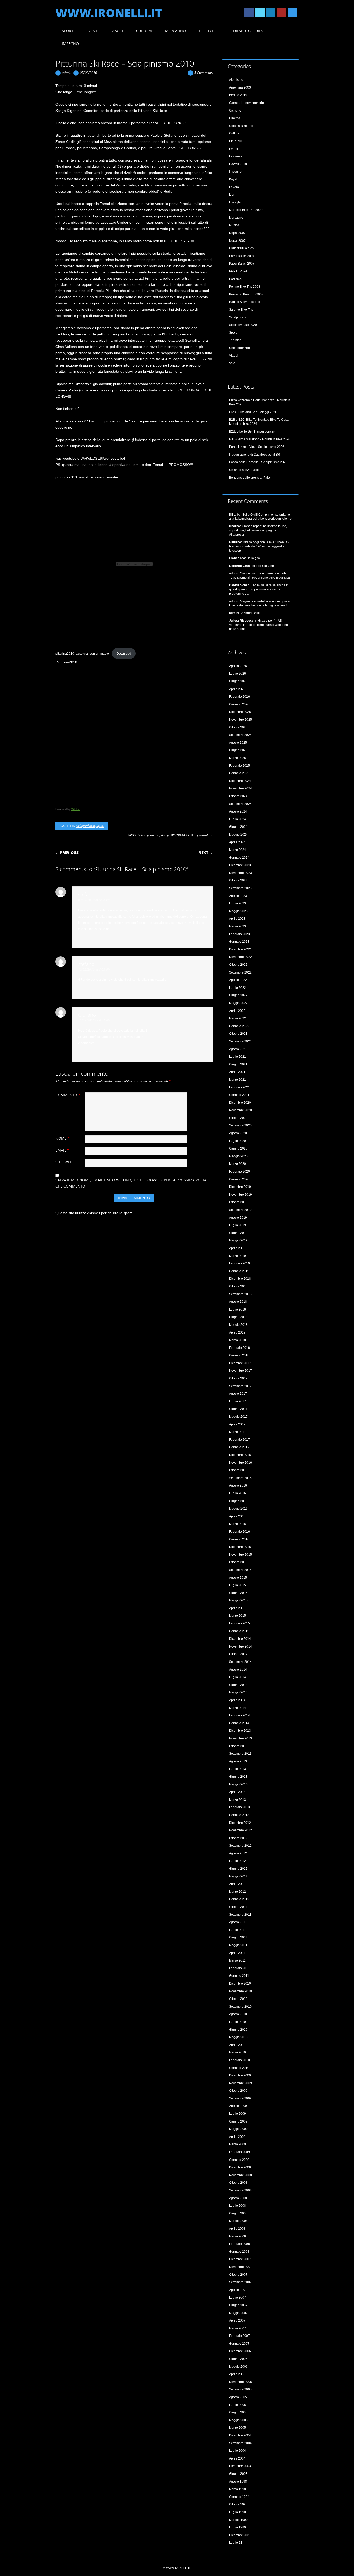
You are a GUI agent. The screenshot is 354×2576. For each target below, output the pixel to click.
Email (62, 1150)
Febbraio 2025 (239, 766)
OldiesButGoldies (246, 31)
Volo (232, 363)
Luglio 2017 (238, 1401)
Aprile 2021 (237, 1072)
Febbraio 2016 (239, 1532)
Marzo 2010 (238, 2052)
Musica (234, 225)
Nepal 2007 (237, 233)
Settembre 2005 (240, 2389)
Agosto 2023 (238, 896)
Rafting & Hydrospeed (245, 302)
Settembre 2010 (240, 2007)
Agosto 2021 (238, 1049)
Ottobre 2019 (238, 1202)
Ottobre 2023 (238, 880)
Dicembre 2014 (240, 1639)
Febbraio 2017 (239, 1440)
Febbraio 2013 (239, 1807)
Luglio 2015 (238, 1585)
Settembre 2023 (240, 888)
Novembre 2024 (240, 788)
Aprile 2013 (237, 1792)
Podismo (235, 279)
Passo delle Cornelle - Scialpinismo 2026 (258, 462)
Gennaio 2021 (239, 1095)
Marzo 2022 (238, 1018)
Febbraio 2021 (239, 1087)
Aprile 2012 (237, 1884)
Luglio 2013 (238, 1769)
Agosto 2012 (238, 1853)
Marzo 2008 (238, 2236)
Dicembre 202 (239, 2535)
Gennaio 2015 (239, 1631)
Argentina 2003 (240, 87)
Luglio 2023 (238, 903)
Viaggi (117, 31)
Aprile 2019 (237, 1248)
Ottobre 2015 (238, 1562)
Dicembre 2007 (240, 2259)
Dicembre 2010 (240, 1984)
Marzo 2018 (238, 1340)
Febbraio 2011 (239, 1968)
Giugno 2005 (238, 2412)
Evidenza (236, 156)
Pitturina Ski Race (153, 111)
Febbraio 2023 (239, 934)
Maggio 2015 (238, 1600)
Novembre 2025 (240, 720)
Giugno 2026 (238, 681)
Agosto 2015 (238, 1578)
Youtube (282, 12)
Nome (63, 1138)
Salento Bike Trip (241, 310)
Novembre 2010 (240, 1991)
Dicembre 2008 (240, 2167)
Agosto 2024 (238, 811)
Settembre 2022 (240, 972)
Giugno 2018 (238, 1317)
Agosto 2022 (238, 980)
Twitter (260, 12)
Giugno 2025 (238, 750)
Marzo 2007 (238, 2328)
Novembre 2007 (240, 2267)
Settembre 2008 (240, 2190)
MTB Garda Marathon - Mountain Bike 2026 (260, 439)
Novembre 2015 (240, 1555)
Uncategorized (239, 348)
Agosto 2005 (238, 2397)
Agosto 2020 (238, 1133)
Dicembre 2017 (240, 1363)
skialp (165, 835)
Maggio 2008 (238, 2221)
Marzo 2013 (238, 1800)
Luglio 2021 (238, 1057)
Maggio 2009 (238, 2129)
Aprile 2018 (237, 1333)
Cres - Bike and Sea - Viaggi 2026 (253, 412)
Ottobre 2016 (238, 1470)
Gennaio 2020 (239, 1179)
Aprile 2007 (237, 2321)
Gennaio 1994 (239, 2497)
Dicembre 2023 (240, 865)
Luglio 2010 (238, 2022)
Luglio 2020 (238, 1141)
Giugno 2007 (238, 2305)
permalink (205, 835)
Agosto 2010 (238, 2014)
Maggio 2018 (238, 1325)
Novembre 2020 (240, 1110)
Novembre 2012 (240, 1830)
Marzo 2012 (238, 1892)
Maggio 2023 (238, 911)
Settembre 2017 (240, 1386)
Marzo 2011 (237, 1960)
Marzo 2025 (238, 758)
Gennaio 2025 (239, 773)
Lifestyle (207, 31)
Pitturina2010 (66, 662)
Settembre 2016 (240, 1478)
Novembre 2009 (240, 2083)
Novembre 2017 (240, 1371)
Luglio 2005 (238, 2405)
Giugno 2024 (238, 827)
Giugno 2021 (238, 1064)
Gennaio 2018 (239, 1355)
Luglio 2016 (238, 1493)
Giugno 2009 (238, 2121)
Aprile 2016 (237, 1516)
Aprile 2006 (237, 2374)
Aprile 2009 (237, 2137)
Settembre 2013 (240, 1754)
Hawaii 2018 (238, 164)
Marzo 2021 (238, 1080)
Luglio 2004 (238, 2451)
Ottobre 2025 (238, 727)
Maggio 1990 (238, 2520)
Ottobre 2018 (238, 1286)
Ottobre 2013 (238, 1746)
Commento (68, 1095)
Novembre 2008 (240, 2175)
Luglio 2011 (237, 1930)
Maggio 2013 (238, 1784)
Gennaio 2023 (239, 942)
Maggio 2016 (238, 1509)
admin (67, 72)
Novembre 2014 (240, 1646)
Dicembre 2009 (240, 2075)
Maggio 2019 (238, 1240)
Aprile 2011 (237, 1953)
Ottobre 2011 (238, 1907)
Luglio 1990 (238, 2512)
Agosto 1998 (238, 2482)
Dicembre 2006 (240, 2351)
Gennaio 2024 (239, 858)
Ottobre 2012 (238, 1838)
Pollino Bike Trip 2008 (245, 287)
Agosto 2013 (238, 1761)
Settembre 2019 (240, 1210)
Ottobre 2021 (238, 1034)
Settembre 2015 (240, 1570)
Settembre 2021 (240, 1041)
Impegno (70, 44)
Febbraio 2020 (239, 1172)
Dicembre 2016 (240, 1455)
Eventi (92, 31)
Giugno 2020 (238, 1148)
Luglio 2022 (238, 988)
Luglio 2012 (238, 1861)
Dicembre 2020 (240, 1103)
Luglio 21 (236, 2543)
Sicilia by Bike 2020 (243, 325)
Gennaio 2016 (239, 1539)
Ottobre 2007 (238, 2275)
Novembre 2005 (240, 2382)
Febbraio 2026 (239, 697)
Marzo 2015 (238, 1616)
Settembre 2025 (240, 735)
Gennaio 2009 (239, 2160)
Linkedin (271, 12)
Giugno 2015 (238, 1593)
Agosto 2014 (238, 1670)
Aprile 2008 (237, 2229)
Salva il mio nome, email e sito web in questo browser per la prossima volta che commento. (131, 1183)
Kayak (233, 179)
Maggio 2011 (238, 1945)
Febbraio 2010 (239, 2060)
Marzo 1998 (238, 2489)
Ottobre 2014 (238, 1654)
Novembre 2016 (240, 1463)
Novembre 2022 (240, 957)
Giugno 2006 (238, 2359)
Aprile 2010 (237, 2045)
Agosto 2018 (238, 1302)
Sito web (64, 1162)
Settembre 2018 (240, 1294)
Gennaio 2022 (239, 1026)
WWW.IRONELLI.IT (109, 13)
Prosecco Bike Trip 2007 (246, 294)
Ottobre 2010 (238, 1999)
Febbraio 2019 (239, 1263)
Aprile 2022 (237, 1011)
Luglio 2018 (238, 1309)
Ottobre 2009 (238, 2091)
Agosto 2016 (238, 1485)
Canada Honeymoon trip (246, 103)
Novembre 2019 (240, 1195)
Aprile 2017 (237, 1424)
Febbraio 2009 (239, 2152)
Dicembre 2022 (240, 949)
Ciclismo (235, 111)
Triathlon (235, 340)
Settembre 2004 (240, 2443)
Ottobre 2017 (238, 1378)
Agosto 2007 (238, 2290)
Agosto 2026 (238, 666)
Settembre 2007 (240, 2282)
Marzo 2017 (238, 1432)
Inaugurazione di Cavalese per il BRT (256, 455)
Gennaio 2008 (239, 2252)
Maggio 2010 (238, 2037)
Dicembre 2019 (240, 1187)
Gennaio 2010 (239, 2068)
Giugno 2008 (238, 2213)
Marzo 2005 (238, 2428)
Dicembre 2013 (240, 1731)
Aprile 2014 (237, 1700)
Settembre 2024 (240, 804)
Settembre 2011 (240, 1915)
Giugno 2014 (238, 1685)
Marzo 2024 (238, 850)
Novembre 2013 (240, 1738)
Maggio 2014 (238, 1692)
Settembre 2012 (240, 1846)
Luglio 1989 (238, 2527)
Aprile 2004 (237, 2458)
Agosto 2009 (238, 2106)
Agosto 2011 (238, 1922)
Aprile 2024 (237, 842)
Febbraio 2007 (239, 2336)
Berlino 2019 (238, 95)
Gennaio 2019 (239, 1271)
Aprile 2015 (237, 1608)
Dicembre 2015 (240, 1547)
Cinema (235, 118)
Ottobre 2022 (238, 965)
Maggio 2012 (238, 1876)
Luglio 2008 (238, 2206)
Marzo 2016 (238, 1524)
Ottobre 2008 (238, 2183)
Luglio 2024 (238, 819)
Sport (68, 31)
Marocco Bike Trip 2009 (246, 210)
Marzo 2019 (238, 1256)
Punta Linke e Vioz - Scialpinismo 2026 (257, 447)
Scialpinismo (86, 826)
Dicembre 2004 (240, 2435)
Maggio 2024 (238, 835)
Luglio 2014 (238, 1677)
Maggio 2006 (238, 2367)
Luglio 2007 (238, 2297)
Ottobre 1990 (238, 2504)
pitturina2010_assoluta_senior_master (87, 477)
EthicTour (236, 141)
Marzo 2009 (238, 2144)
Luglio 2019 (238, 1225)
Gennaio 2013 (239, 1815)
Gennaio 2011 (239, 1976)
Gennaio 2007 (239, 2344)
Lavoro (234, 187)
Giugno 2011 (238, 1937)
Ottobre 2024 (238, 796)
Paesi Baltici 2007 (242, 256)
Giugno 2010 (238, 2030)
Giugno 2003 (238, 2474)
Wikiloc (76, 809)
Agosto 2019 (238, 1218)
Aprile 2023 (237, 919)
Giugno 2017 (238, 1409)
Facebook (249, 12)
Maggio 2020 (238, 1156)
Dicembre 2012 (240, 1823)
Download (124, 654)
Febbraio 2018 (239, 1348)
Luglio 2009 (238, 2114)
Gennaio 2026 (239, 704)
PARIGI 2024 (238, 271)
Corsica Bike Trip (241, 126)
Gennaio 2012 (239, 1899)
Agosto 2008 (238, 2198)
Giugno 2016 (238, 1501)
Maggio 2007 (238, 2313)
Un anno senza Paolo (244, 470)
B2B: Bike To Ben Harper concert (252, 431)
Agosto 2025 (238, 743)
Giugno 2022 (238, 995)
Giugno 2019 (238, 1233)
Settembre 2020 (240, 1125)
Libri (232, 195)
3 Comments (204, 72)
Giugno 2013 (238, 1777)
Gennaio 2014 (239, 1723)
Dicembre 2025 (240, 712)
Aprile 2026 (237, 689)
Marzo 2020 (238, 1164)
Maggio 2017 (238, 1417)
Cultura (144, 31)
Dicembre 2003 (240, 2466)
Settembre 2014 (240, 1662)
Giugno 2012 (238, 1869)
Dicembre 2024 (240, 781)
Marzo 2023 (238, 926)
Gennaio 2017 (239, 1447)
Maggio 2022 (238, 1003)
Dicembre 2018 (240, 1279)
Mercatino (175, 31)
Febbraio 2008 (239, 2244)
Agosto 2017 (238, 1394)
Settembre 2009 (240, 2098)
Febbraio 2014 (239, 1715)
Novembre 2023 (240, 873)
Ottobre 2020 (238, 1118)
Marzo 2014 (238, 1708)
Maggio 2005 (238, 2420)
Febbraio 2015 (239, 1623)
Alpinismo (236, 80)
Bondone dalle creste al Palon (250, 478)
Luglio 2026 (238, 674)
